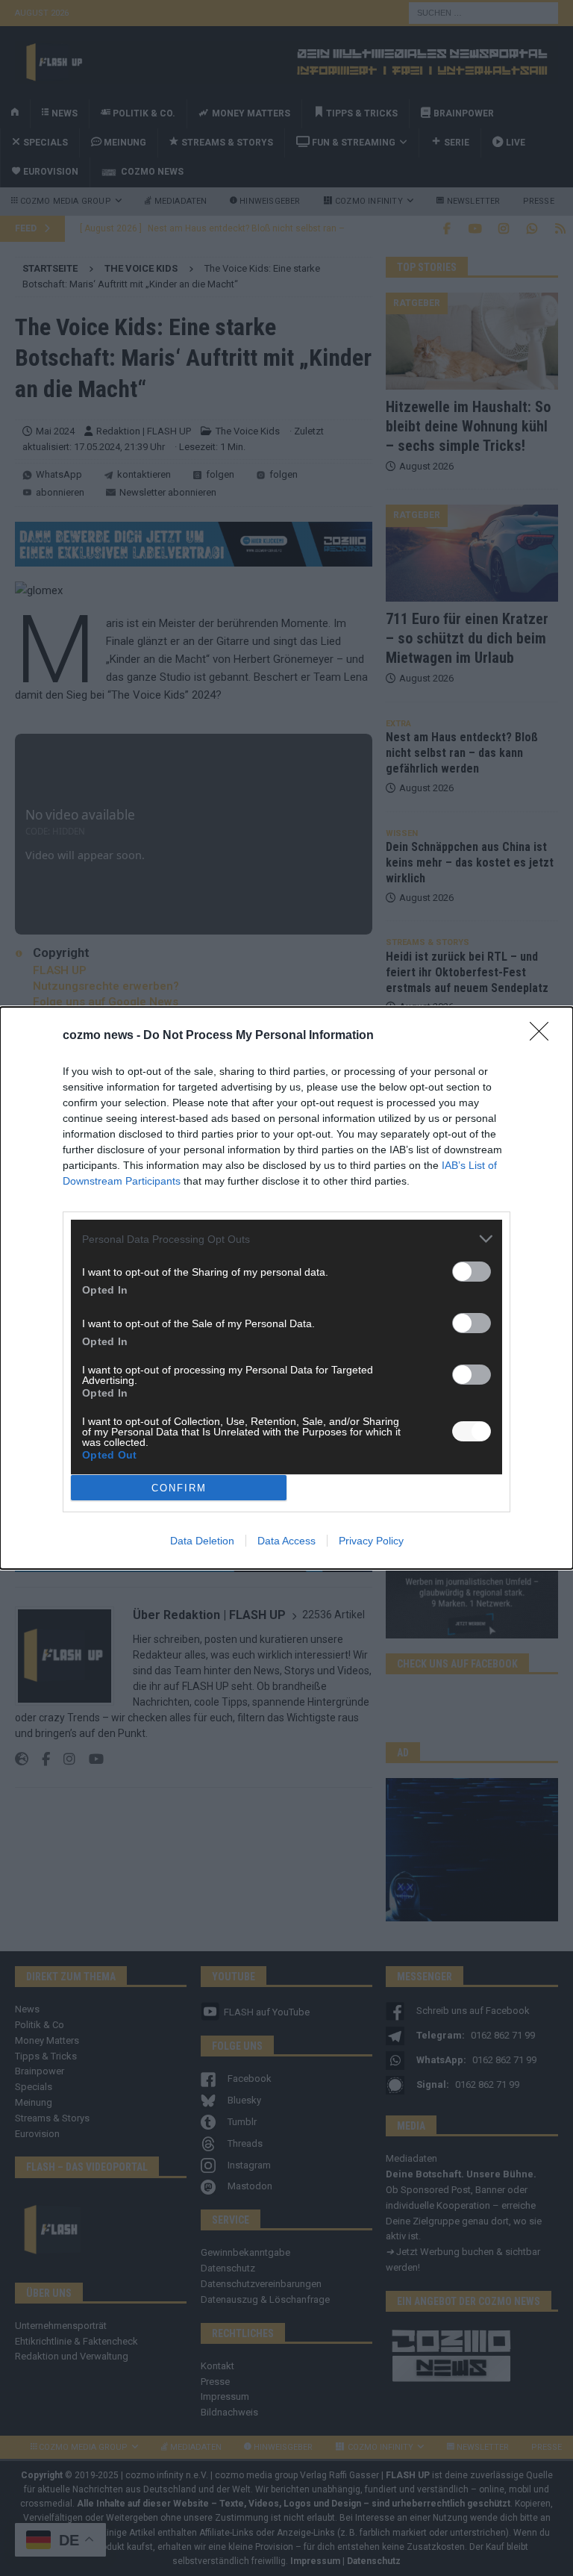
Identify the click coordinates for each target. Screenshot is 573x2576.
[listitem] (286, 1239)
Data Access (286, 1541)
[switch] (472, 1272)
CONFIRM (179, 1488)
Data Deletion (202, 1541)
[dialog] (286, 1288)
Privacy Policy (371, 1541)
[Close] (544, 1036)
